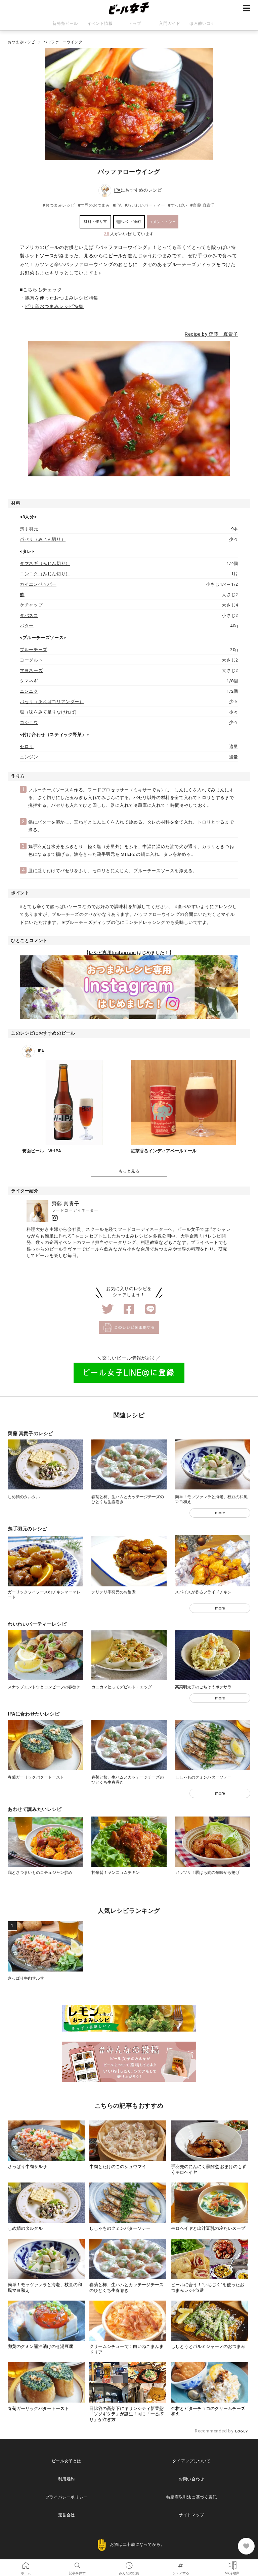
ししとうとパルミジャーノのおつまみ (208, 2346)
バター (27, 626)
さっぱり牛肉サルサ (26, 1978)
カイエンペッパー (38, 584)
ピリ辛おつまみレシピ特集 (54, 306)
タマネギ (29, 681)
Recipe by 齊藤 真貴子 (211, 334)
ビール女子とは (67, 2461)
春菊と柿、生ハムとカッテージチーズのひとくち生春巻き (126, 2288)
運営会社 (67, 2515)
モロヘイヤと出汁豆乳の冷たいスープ (208, 2228)
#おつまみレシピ (59, 205)
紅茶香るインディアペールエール (164, 1151)
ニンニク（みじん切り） (45, 574)
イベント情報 (100, 23)
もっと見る (129, 1171)
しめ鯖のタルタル (24, 1497)
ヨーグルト (31, 660)
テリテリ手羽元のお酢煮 (114, 1592)
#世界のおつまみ (94, 205)
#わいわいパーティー (145, 205)
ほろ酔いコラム (204, 23)
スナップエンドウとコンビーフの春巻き (44, 1687)
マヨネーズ (31, 670)
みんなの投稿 (129, 2563)
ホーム (26, 2563)
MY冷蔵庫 (232, 2563)
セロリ (27, 747)
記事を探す (78, 2563)
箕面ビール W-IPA (42, 1151)
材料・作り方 (95, 222)
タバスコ (29, 615)
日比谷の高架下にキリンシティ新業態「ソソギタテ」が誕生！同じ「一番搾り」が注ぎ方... (126, 2414)
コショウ (29, 722)
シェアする (181, 2563)
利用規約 (67, 2479)
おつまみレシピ (21, 42)
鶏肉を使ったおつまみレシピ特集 (62, 298)
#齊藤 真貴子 (203, 205)
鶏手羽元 (29, 529)
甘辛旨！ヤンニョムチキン (116, 1873)
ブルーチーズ (34, 650)
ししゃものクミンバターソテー (203, 1777)
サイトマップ (191, 2515)
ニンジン (29, 757)
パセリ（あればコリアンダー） (52, 702)
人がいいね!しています (129, 234)
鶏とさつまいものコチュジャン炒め (40, 1873)
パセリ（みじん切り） (43, 539)
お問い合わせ (191, 2479)
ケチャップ (31, 605)
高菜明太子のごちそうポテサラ (203, 1687)
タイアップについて (191, 2461)
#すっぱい (178, 205)
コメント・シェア (162, 224)
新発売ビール (65, 23)
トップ (135, 23)
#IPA (117, 205)
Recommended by (215, 2431)
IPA (117, 190)
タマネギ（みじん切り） (45, 563)
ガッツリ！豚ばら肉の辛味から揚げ (207, 1873)
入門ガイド (169, 23)
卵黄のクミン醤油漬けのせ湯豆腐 (40, 2346)
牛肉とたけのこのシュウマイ (118, 2167)
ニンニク (29, 691)
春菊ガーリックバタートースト (36, 1777)
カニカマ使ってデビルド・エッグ (122, 1687)
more (220, 1513)
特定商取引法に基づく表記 (192, 2497)
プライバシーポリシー (67, 2497)
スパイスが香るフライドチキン (203, 1592)
